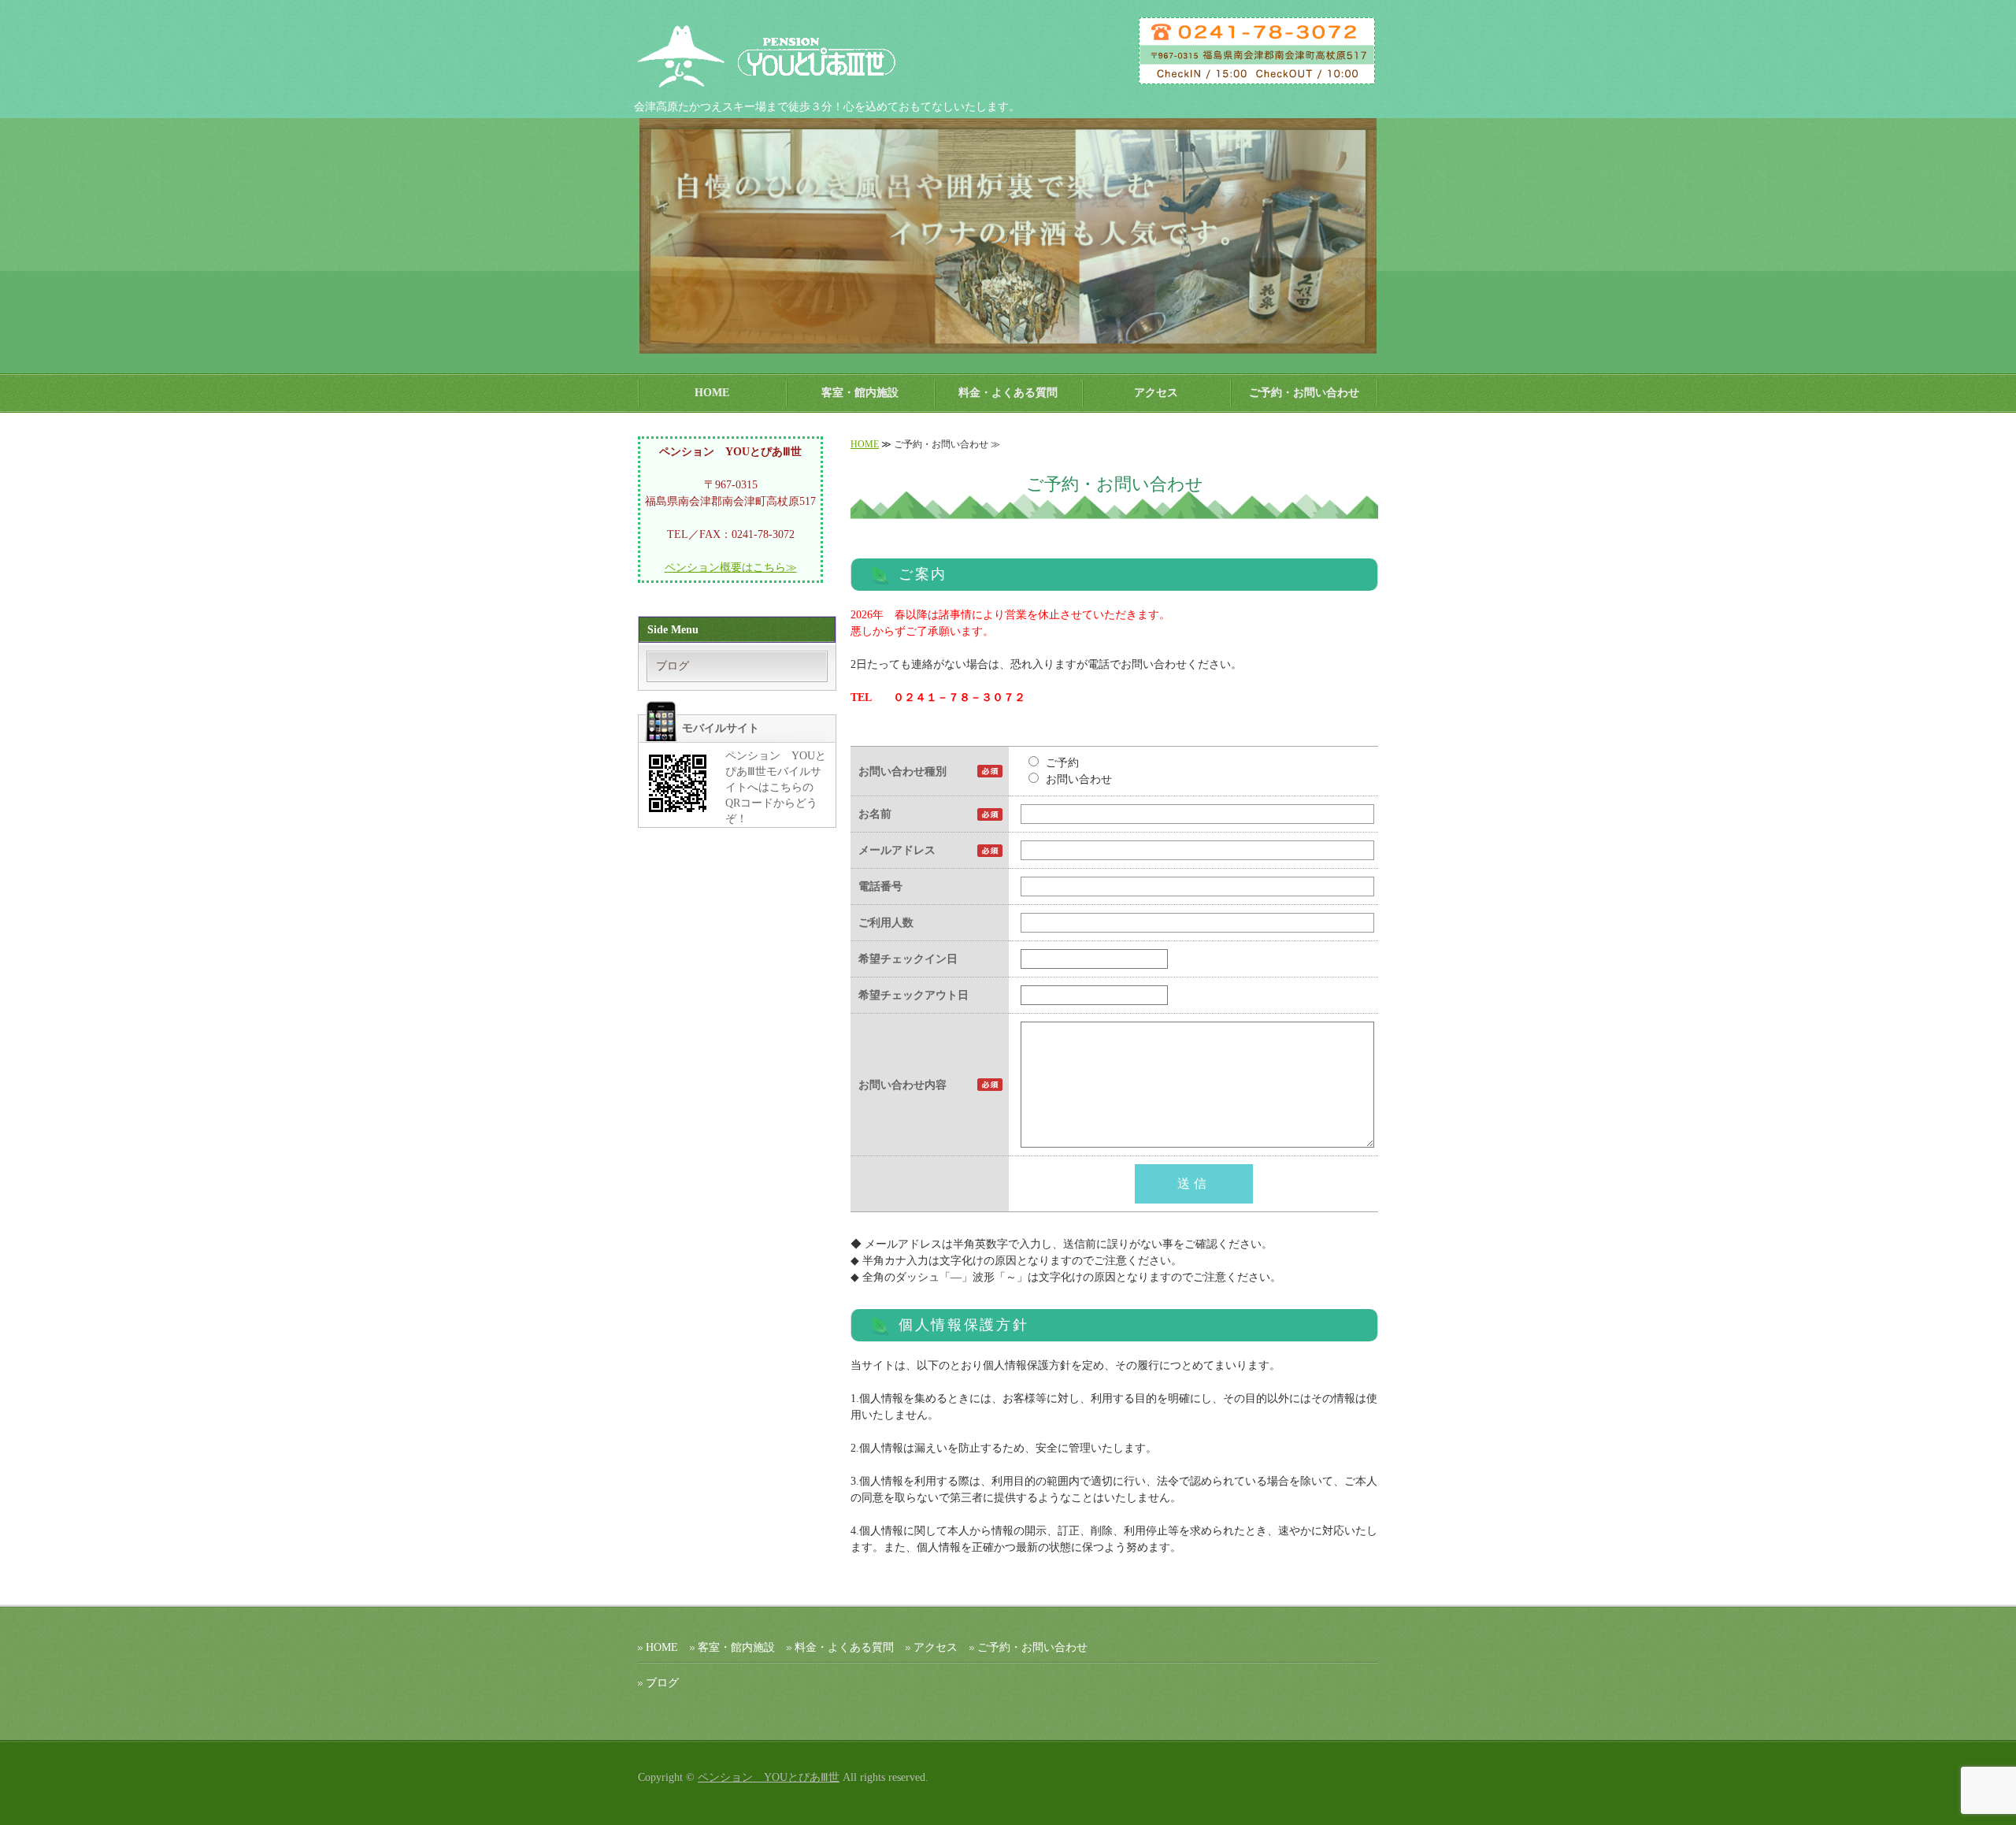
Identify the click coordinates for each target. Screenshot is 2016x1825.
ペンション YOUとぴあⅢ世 (769, 1777)
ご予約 (1061, 763)
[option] (1008, 236)
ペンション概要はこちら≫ (731, 568)
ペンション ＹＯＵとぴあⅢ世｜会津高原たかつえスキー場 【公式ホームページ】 (784, 55)
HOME (712, 393)
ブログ (673, 666)
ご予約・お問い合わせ (1304, 393)
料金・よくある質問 (1008, 393)
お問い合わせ (1077, 779)
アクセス (1156, 393)
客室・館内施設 (860, 393)
